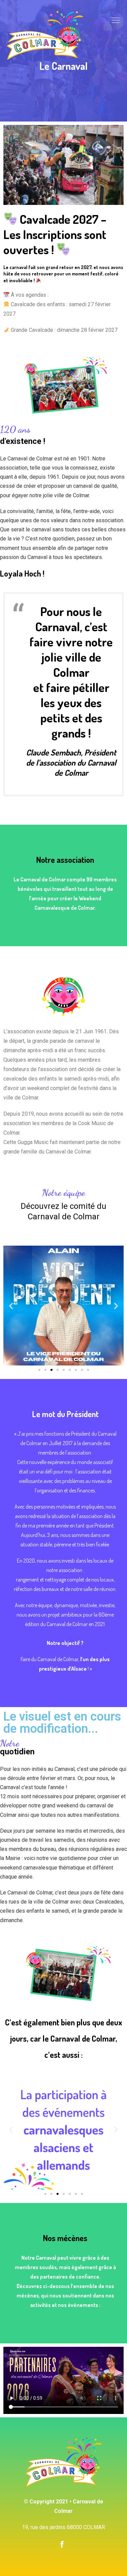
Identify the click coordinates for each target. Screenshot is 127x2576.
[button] (39, 1370)
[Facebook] (62, 2544)
